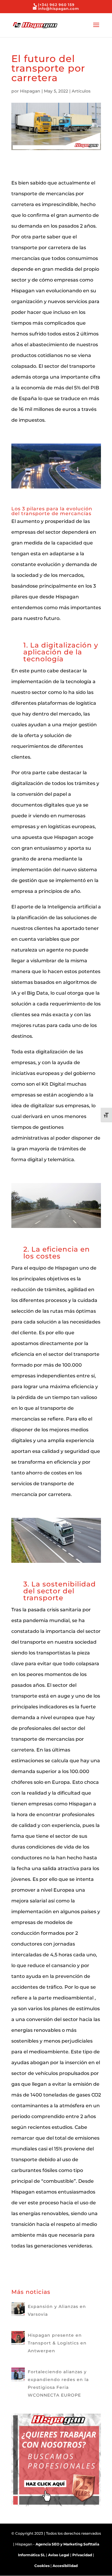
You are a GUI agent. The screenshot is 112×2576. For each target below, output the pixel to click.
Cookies (42, 2566)
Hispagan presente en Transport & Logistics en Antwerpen (57, 2343)
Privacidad (82, 2555)
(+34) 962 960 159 (56, 5)
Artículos (81, 91)
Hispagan (30, 91)
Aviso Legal (59, 2555)
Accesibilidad (65, 2566)
